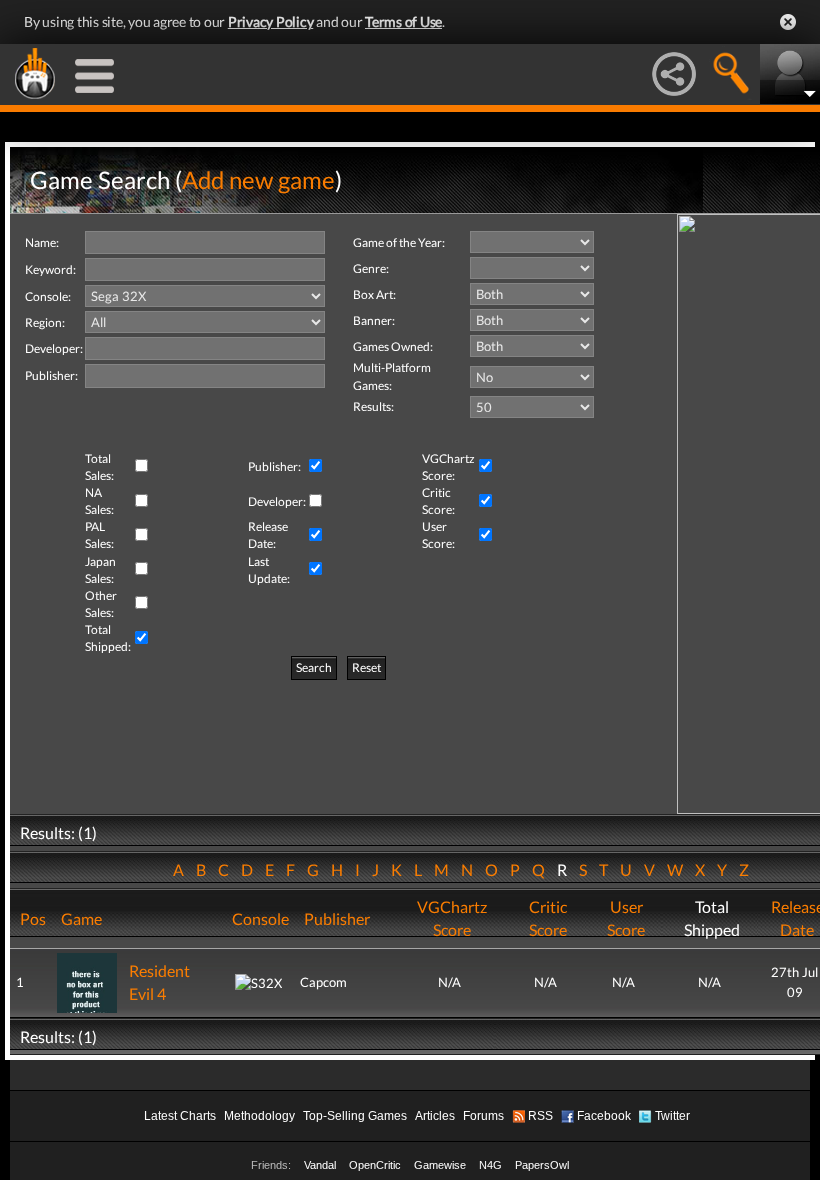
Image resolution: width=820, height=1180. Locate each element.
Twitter (672, 1116)
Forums (483, 1116)
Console (260, 918)
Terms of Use (403, 21)
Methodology (259, 1116)
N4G (490, 1165)
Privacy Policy (271, 21)
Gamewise (440, 1165)
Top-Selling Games (355, 1116)
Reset (366, 667)
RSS (540, 1116)
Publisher (337, 918)
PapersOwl (542, 1165)
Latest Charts (180, 1116)
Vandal (320, 1165)
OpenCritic (375, 1165)
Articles (435, 1116)
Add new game (258, 179)
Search (314, 667)
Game (81, 918)
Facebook (604, 1116)
